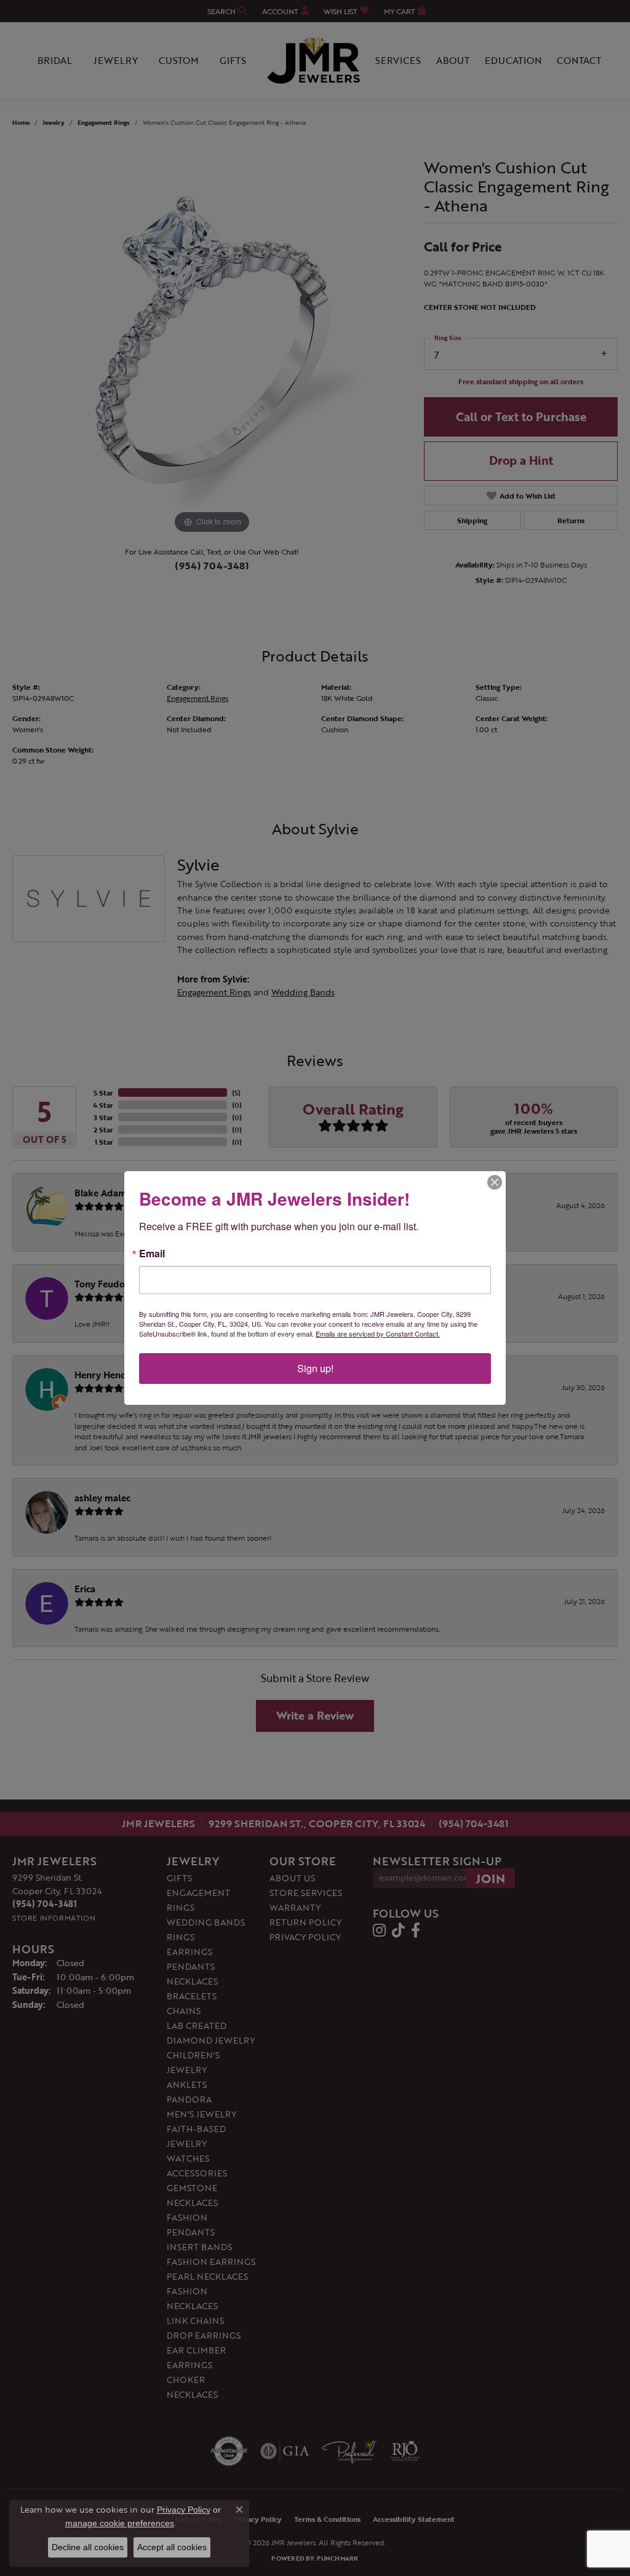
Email (152, 1254)
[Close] (495, 1182)
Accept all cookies (172, 2547)
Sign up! (315, 1368)
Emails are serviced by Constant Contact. (378, 1333)
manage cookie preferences (120, 2523)
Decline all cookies (88, 2547)
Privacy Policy (184, 2510)
